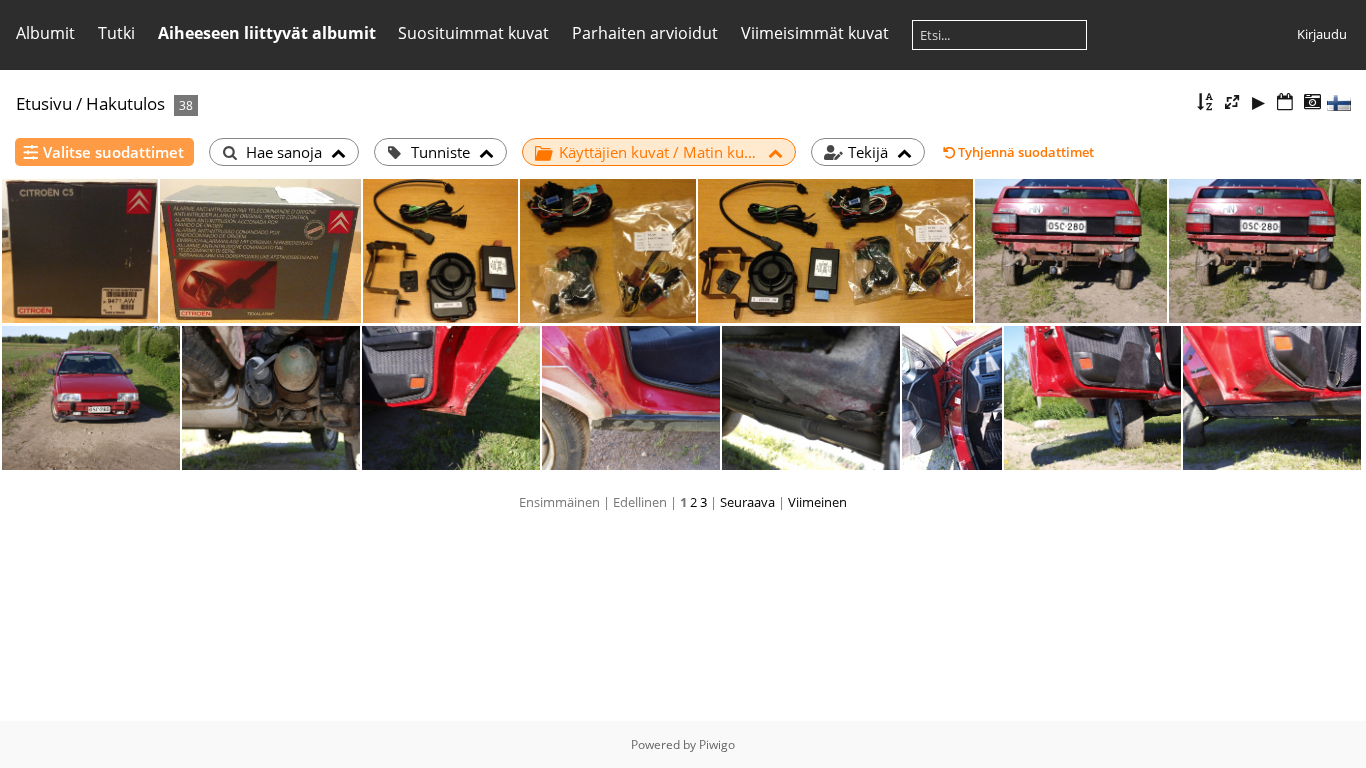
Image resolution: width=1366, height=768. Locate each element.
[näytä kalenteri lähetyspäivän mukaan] (1285, 102)
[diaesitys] (1259, 102)
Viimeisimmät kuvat (815, 33)
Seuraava (747, 502)
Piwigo (717, 744)
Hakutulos (125, 103)
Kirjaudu (1322, 34)
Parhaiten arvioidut (645, 33)
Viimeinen (817, 502)
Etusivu (44, 103)
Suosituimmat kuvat (473, 33)
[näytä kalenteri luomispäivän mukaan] (1312, 102)
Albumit (45, 33)
